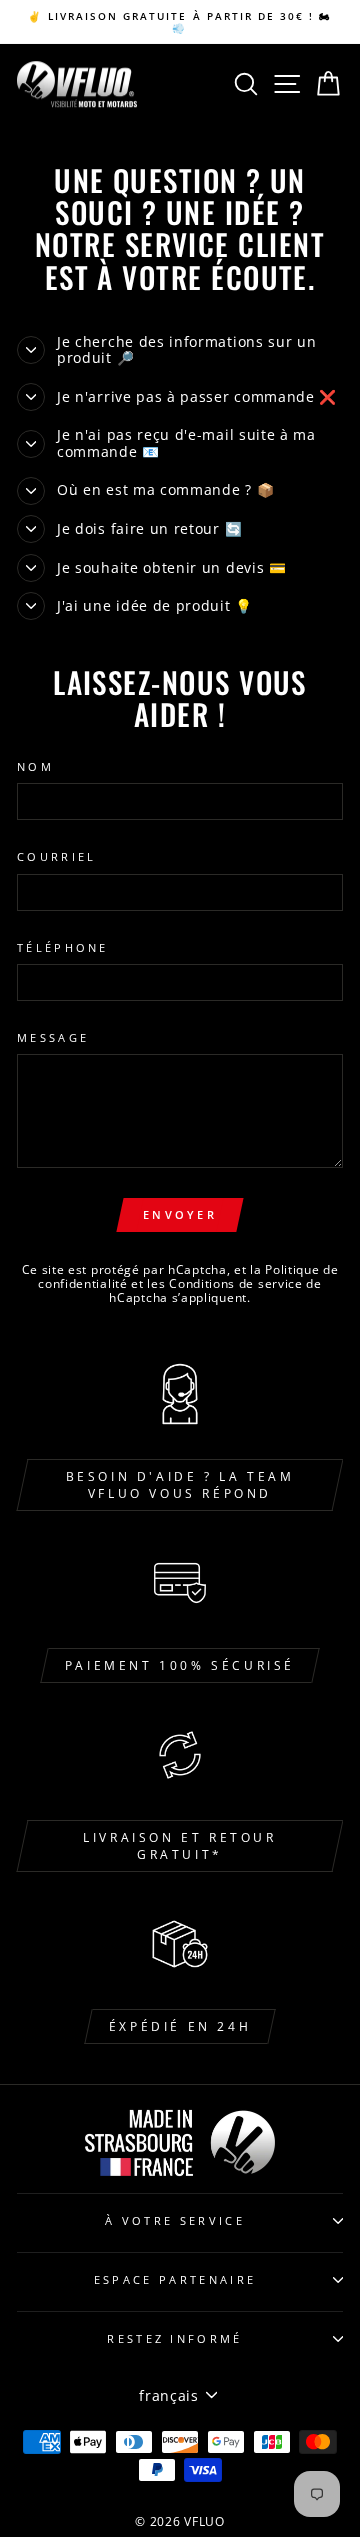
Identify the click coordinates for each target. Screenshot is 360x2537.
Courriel (57, 856)
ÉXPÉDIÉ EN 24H (180, 2026)
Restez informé (174, 2338)
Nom (35, 766)
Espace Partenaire (175, 2279)
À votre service (175, 2220)
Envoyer (180, 1214)
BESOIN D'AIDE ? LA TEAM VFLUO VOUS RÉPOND (180, 1485)
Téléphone (63, 947)
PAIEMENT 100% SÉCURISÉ (180, 1665)
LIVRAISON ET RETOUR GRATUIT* (179, 1846)
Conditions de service (236, 1283)
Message (53, 1037)
